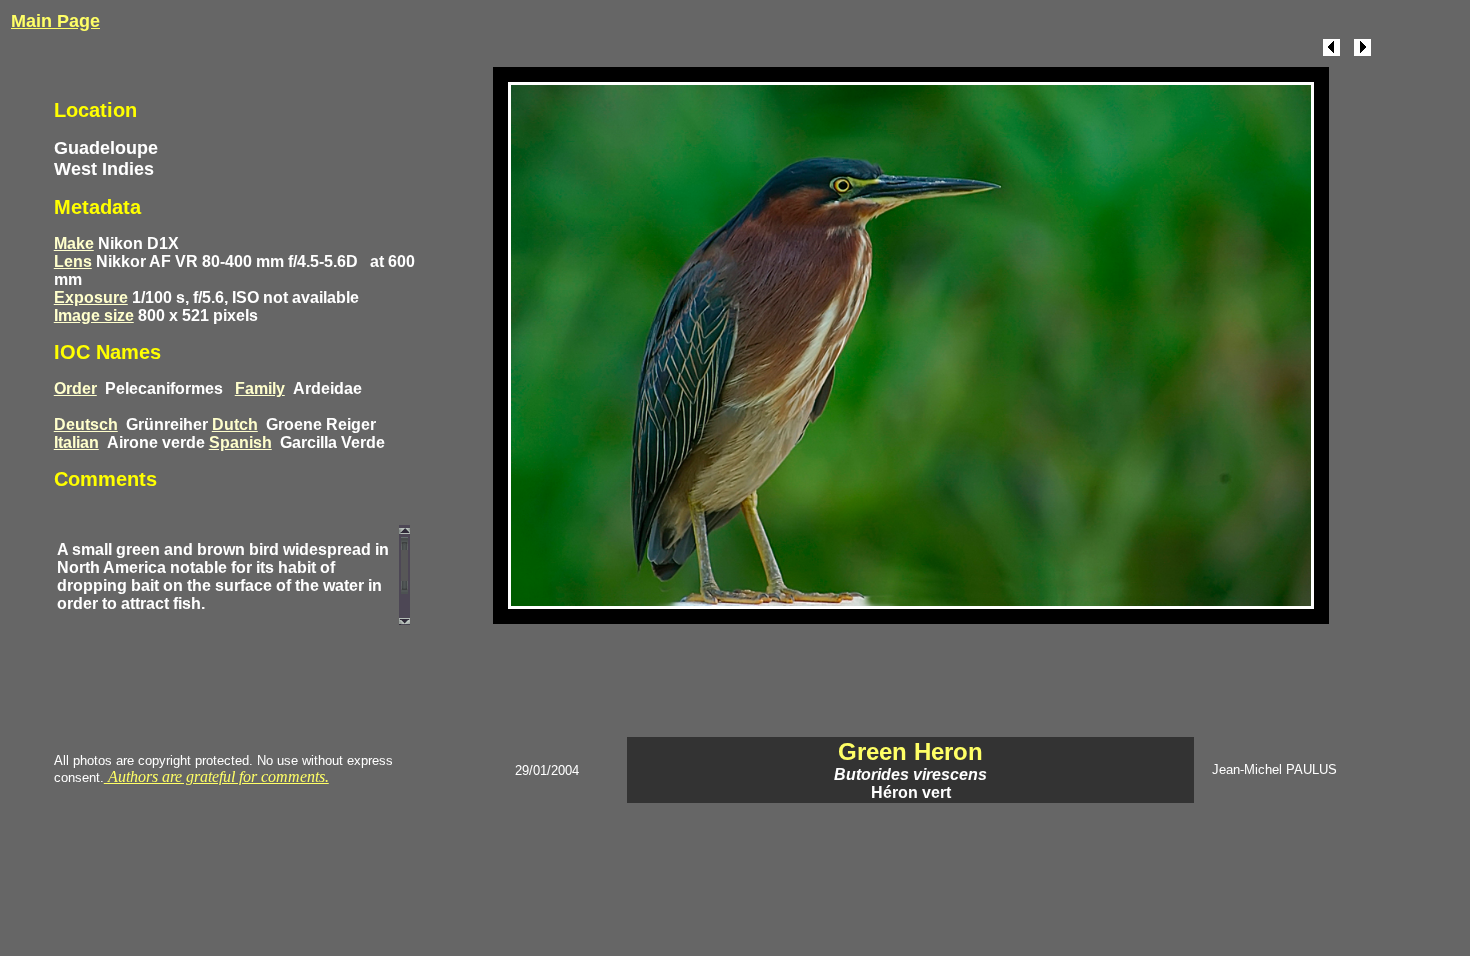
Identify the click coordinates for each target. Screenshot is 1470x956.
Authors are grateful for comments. (216, 776)
